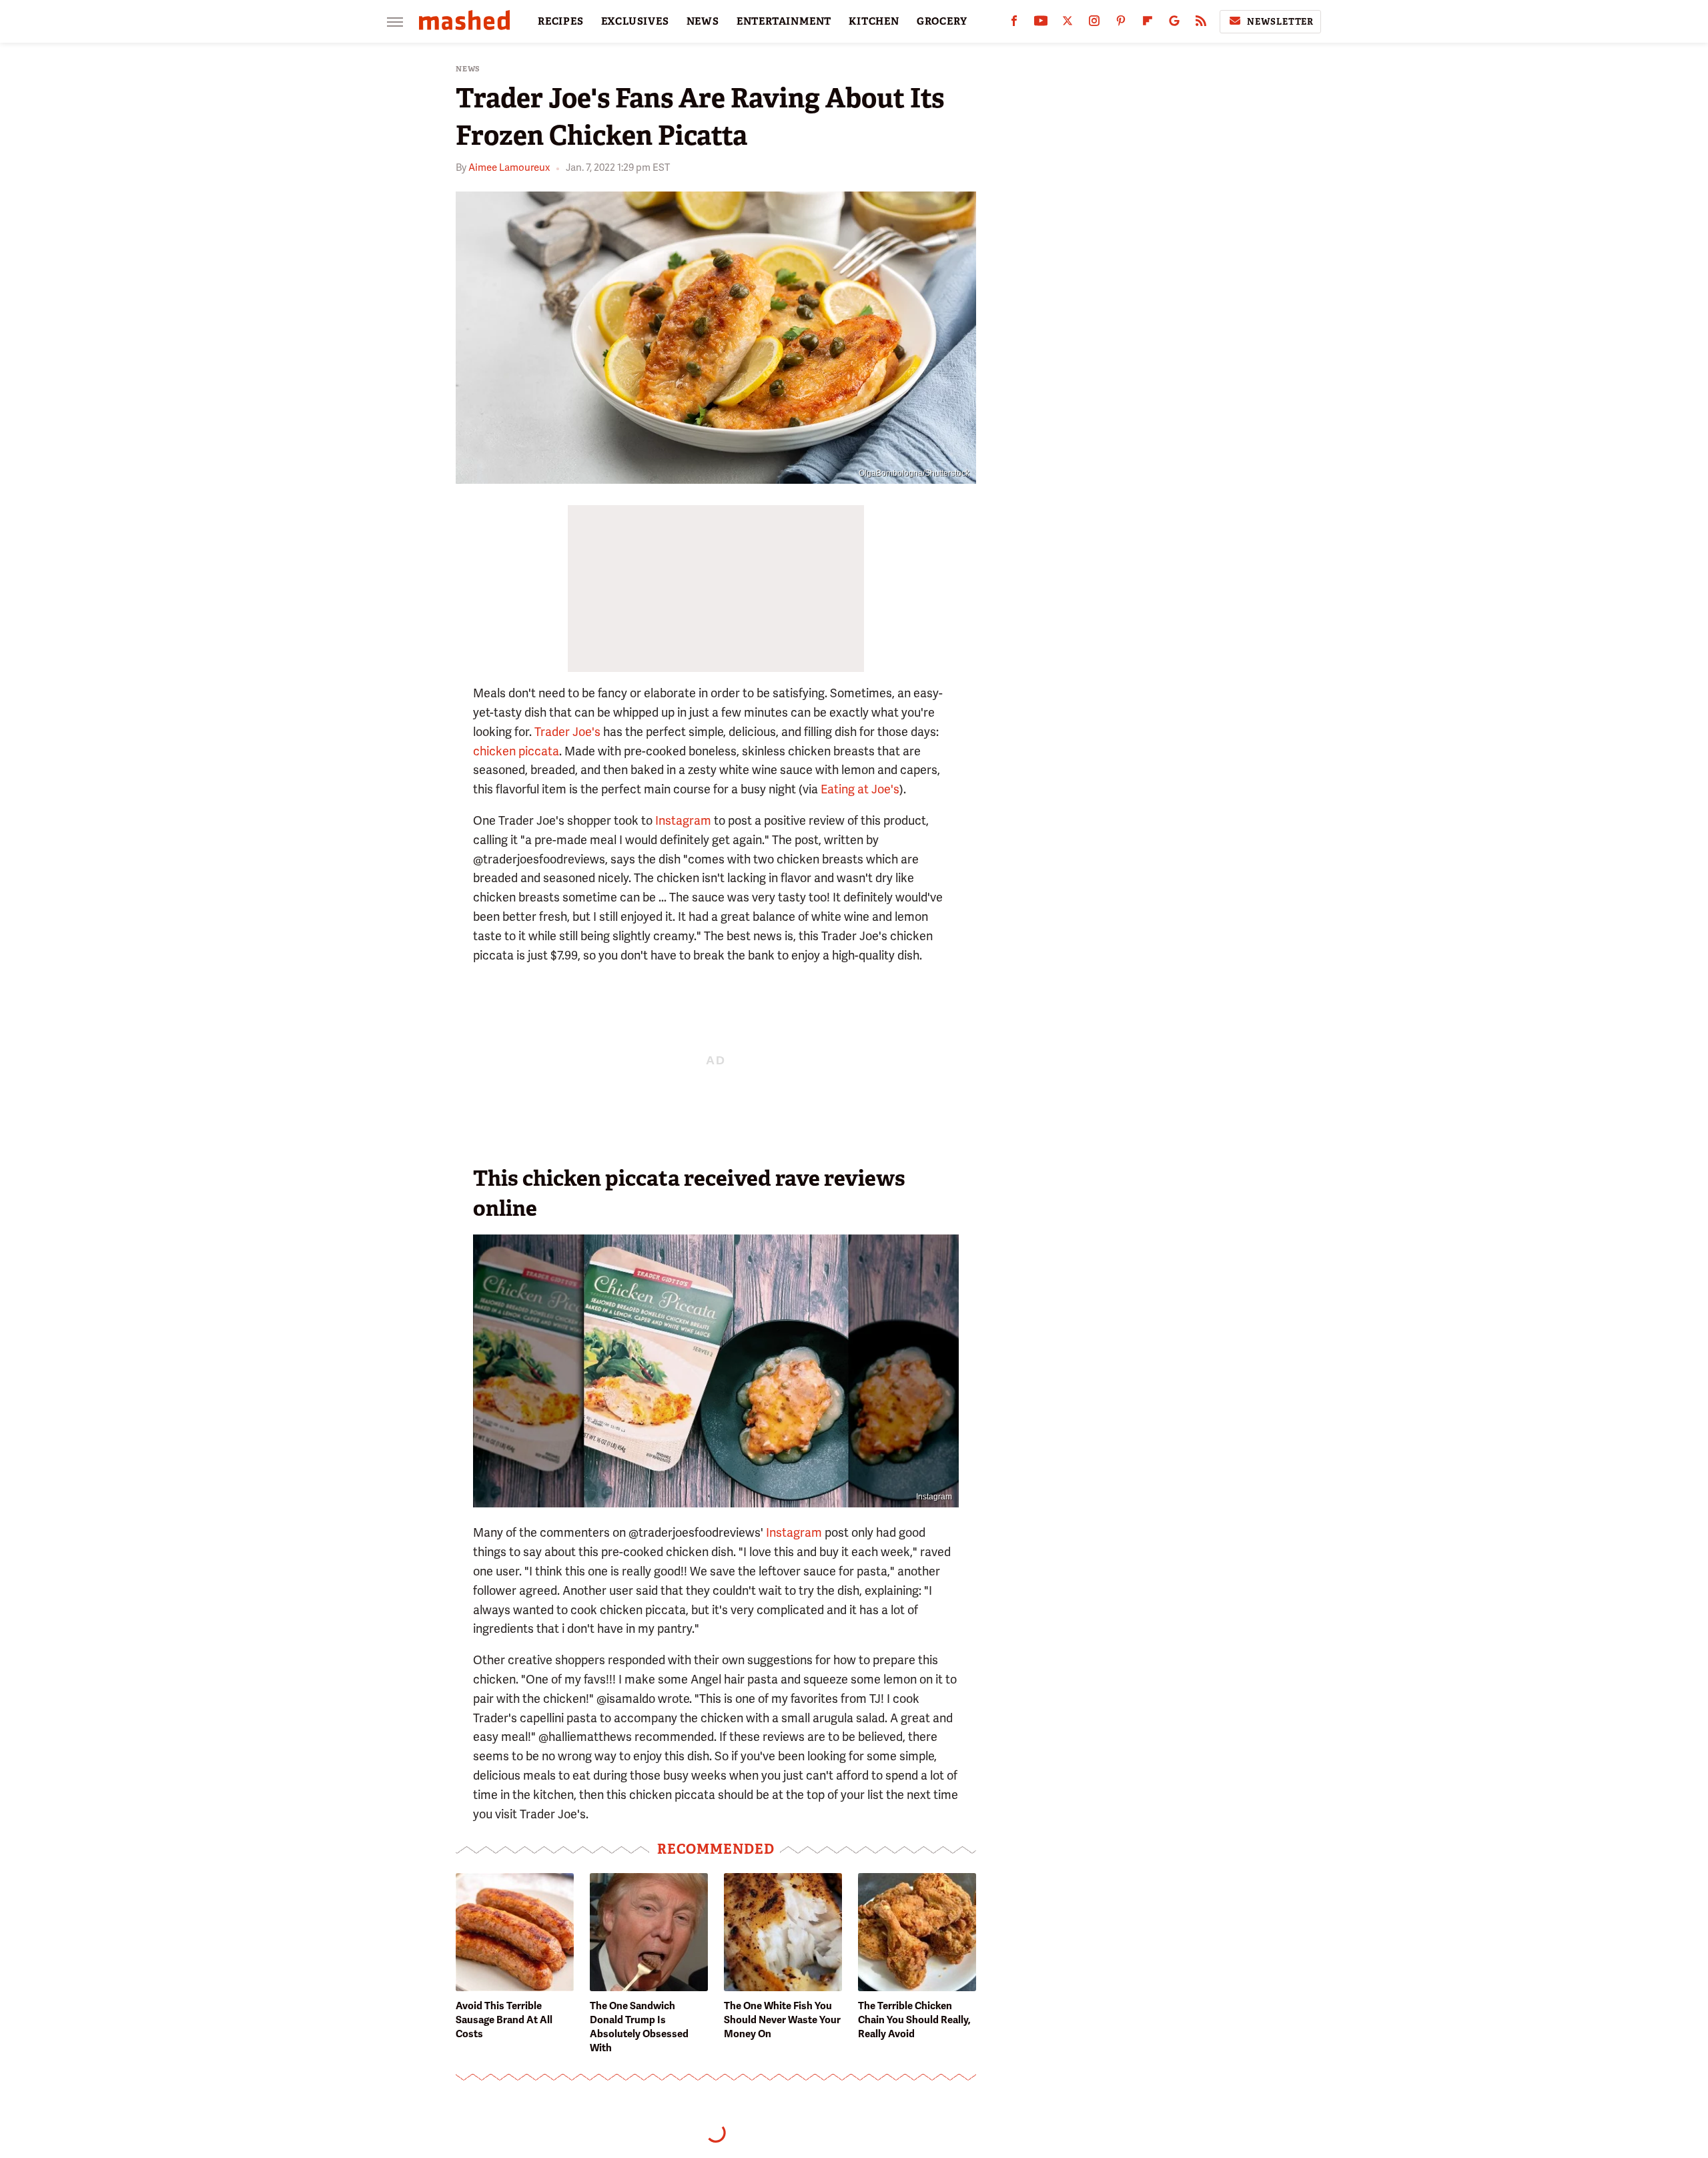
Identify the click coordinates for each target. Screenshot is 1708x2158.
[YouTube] (1041, 24)
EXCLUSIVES (635, 21)
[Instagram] (1094, 24)
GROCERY (942, 21)
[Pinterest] (1121, 24)
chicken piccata (516, 751)
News (468, 69)
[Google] (1174, 24)
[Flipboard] (1148, 24)
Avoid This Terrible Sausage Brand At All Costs (504, 2020)
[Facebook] (1014, 24)
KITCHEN (874, 21)
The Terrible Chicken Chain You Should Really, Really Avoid (914, 2020)
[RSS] (1201, 24)
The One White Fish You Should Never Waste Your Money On (782, 2020)
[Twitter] (1067, 24)
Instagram (683, 820)
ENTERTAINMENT (784, 21)
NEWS (703, 21)
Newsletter (1280, 22)
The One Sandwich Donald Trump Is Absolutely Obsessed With (639, 2027)
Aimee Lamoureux (509, 167)
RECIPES (561, 21)
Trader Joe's (567, 732)
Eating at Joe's (860, 789)
